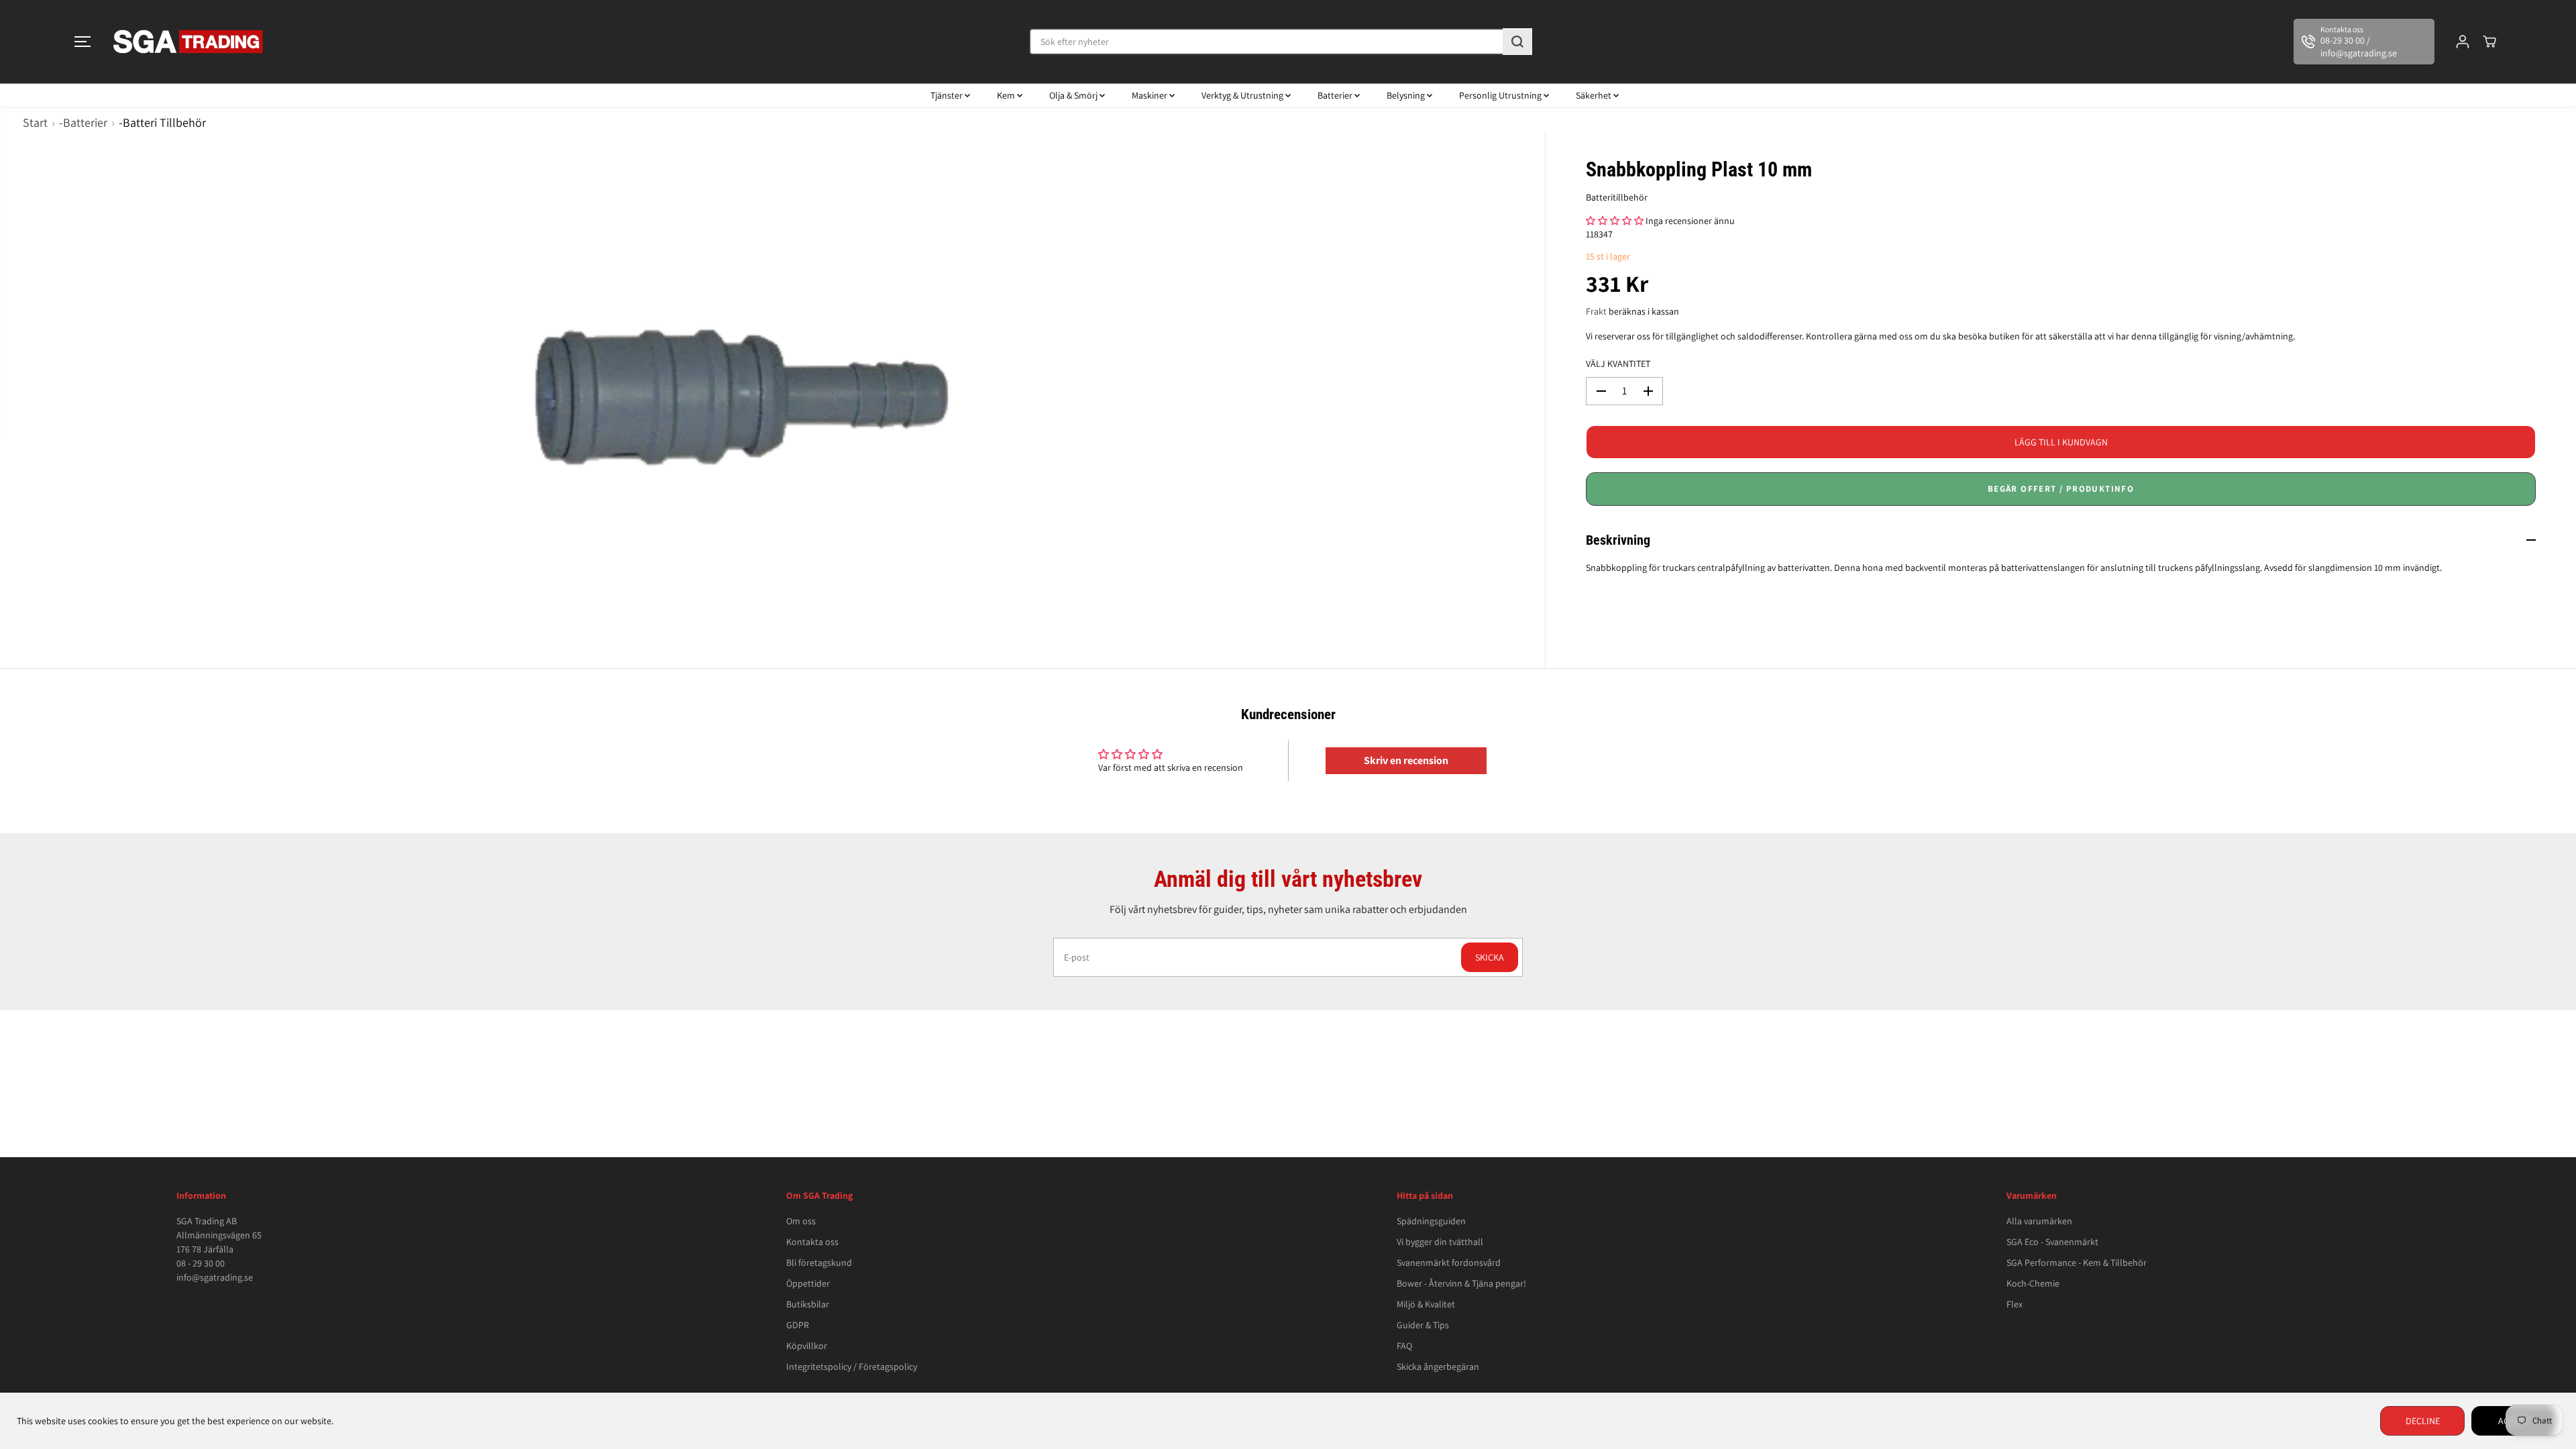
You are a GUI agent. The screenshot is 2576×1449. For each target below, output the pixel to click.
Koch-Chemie (2033, 1283)
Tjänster (948, 95)
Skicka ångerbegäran (1438, 1366)
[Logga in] (2463, 42)
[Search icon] (1517, 42)
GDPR (798, 1325)
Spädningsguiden (1431, 1221)
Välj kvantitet (1618, 364)
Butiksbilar (808, 1304)
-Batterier (83, 122)
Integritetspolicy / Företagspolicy (852, 1366)
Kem (1007, 95)
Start (35, 122)
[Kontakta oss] (2364, 42)
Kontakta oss (812, 1242)
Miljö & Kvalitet (1426, 1304)
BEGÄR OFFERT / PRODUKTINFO (2061, 489)
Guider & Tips (1423, 1325)
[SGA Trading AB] (189, 42)
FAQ (1404, 1346)
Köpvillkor (807, 1346)
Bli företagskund (819, 1263)
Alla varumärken (2039, 1221)
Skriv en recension (1406, 760)
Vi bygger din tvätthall (1440, 1242)
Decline (2423, 1421)
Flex (2015, 1304)
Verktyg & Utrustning (1243, 95)
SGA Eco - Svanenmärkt (2052, 1242)
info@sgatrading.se (215, 1277)
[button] (83, 42)
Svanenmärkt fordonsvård (1449, 1263)
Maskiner (1150, 95)
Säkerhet (1595, 95)
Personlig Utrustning (1501, 95)
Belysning (1407, 95)
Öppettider (808, 1283)
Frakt (1596, 311)
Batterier (1336, 95)
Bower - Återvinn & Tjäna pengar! (1461, 1283)
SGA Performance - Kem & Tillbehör (2077, 1263)
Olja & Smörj (1074, 95)
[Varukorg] (2489, 42)
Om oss (801, 1221)
